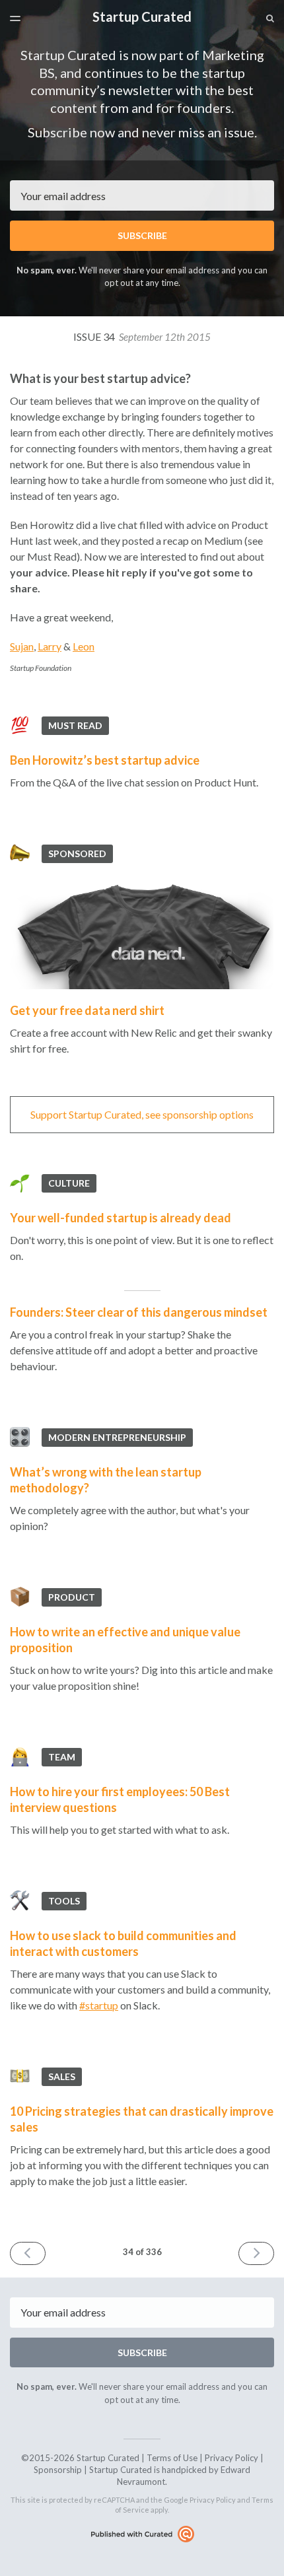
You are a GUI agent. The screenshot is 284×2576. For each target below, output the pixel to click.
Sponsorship (58, 2470)
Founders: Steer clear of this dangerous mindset (139, 1312)
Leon (84, 646)
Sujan (22, 646)
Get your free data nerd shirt (87, 1010)
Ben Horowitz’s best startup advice (105, 760)
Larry (50, 646)
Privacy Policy (231, 2458)
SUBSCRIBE (142, 235)
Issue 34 (142, 336)
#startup (99, 2005)
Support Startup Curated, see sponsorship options (142, 1114)
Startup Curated (142, 17)
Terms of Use (172, 2458)
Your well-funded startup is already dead (121, 1218)
